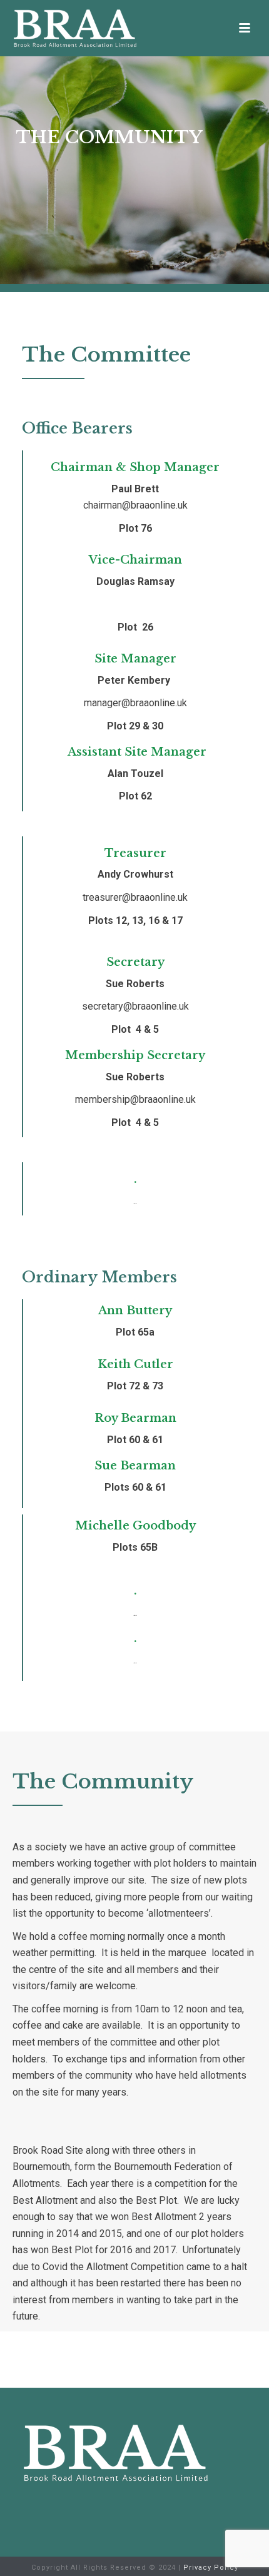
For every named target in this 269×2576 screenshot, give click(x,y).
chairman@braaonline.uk (135, 505)
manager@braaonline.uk (135, 703)
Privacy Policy (211, 2568)
